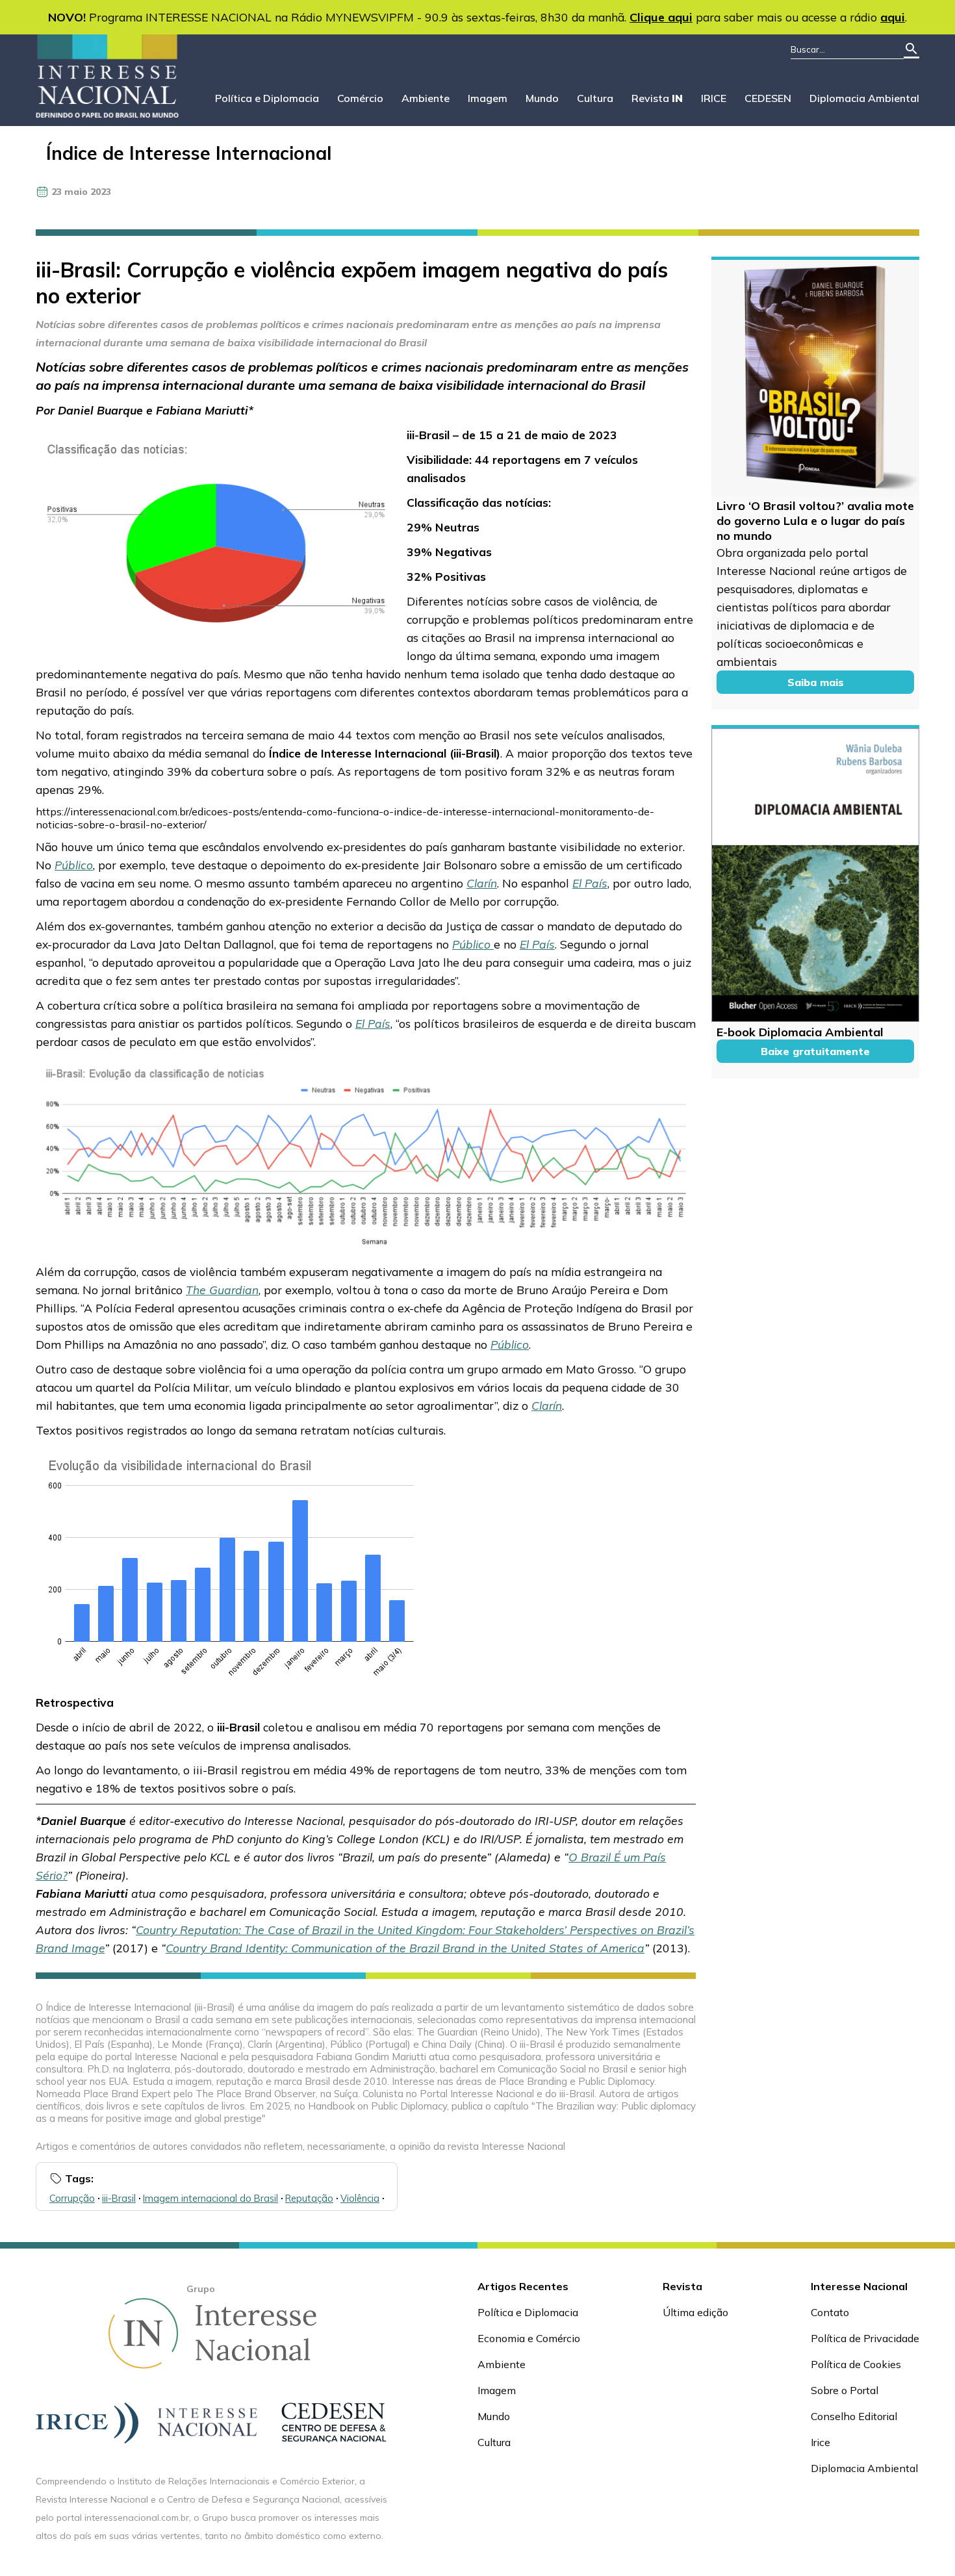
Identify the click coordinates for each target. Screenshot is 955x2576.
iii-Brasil (119, 2198)
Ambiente (426, 98)
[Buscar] (911, 50)
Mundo (542, 98)
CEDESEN (768, 98)
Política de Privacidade (865, 2338)
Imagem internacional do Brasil (210, 2198)
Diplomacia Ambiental (864, 98)
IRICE (714, 98)
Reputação (309, 2198)
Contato (830, 2312)
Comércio (360, 98)
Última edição (695, 2312)
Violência (360, 2198)
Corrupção (72, 2198)
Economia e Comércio (529, 2338)
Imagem (488, 98)
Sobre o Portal (845, 2390)
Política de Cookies (856, 2364)
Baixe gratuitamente (815, 1051)
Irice (821, 2442)
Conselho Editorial (854, 2416)
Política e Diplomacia (267, 98)
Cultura (595, 98)
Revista (657, 98)
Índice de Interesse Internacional (189, 153)
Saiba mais (816, 682)
